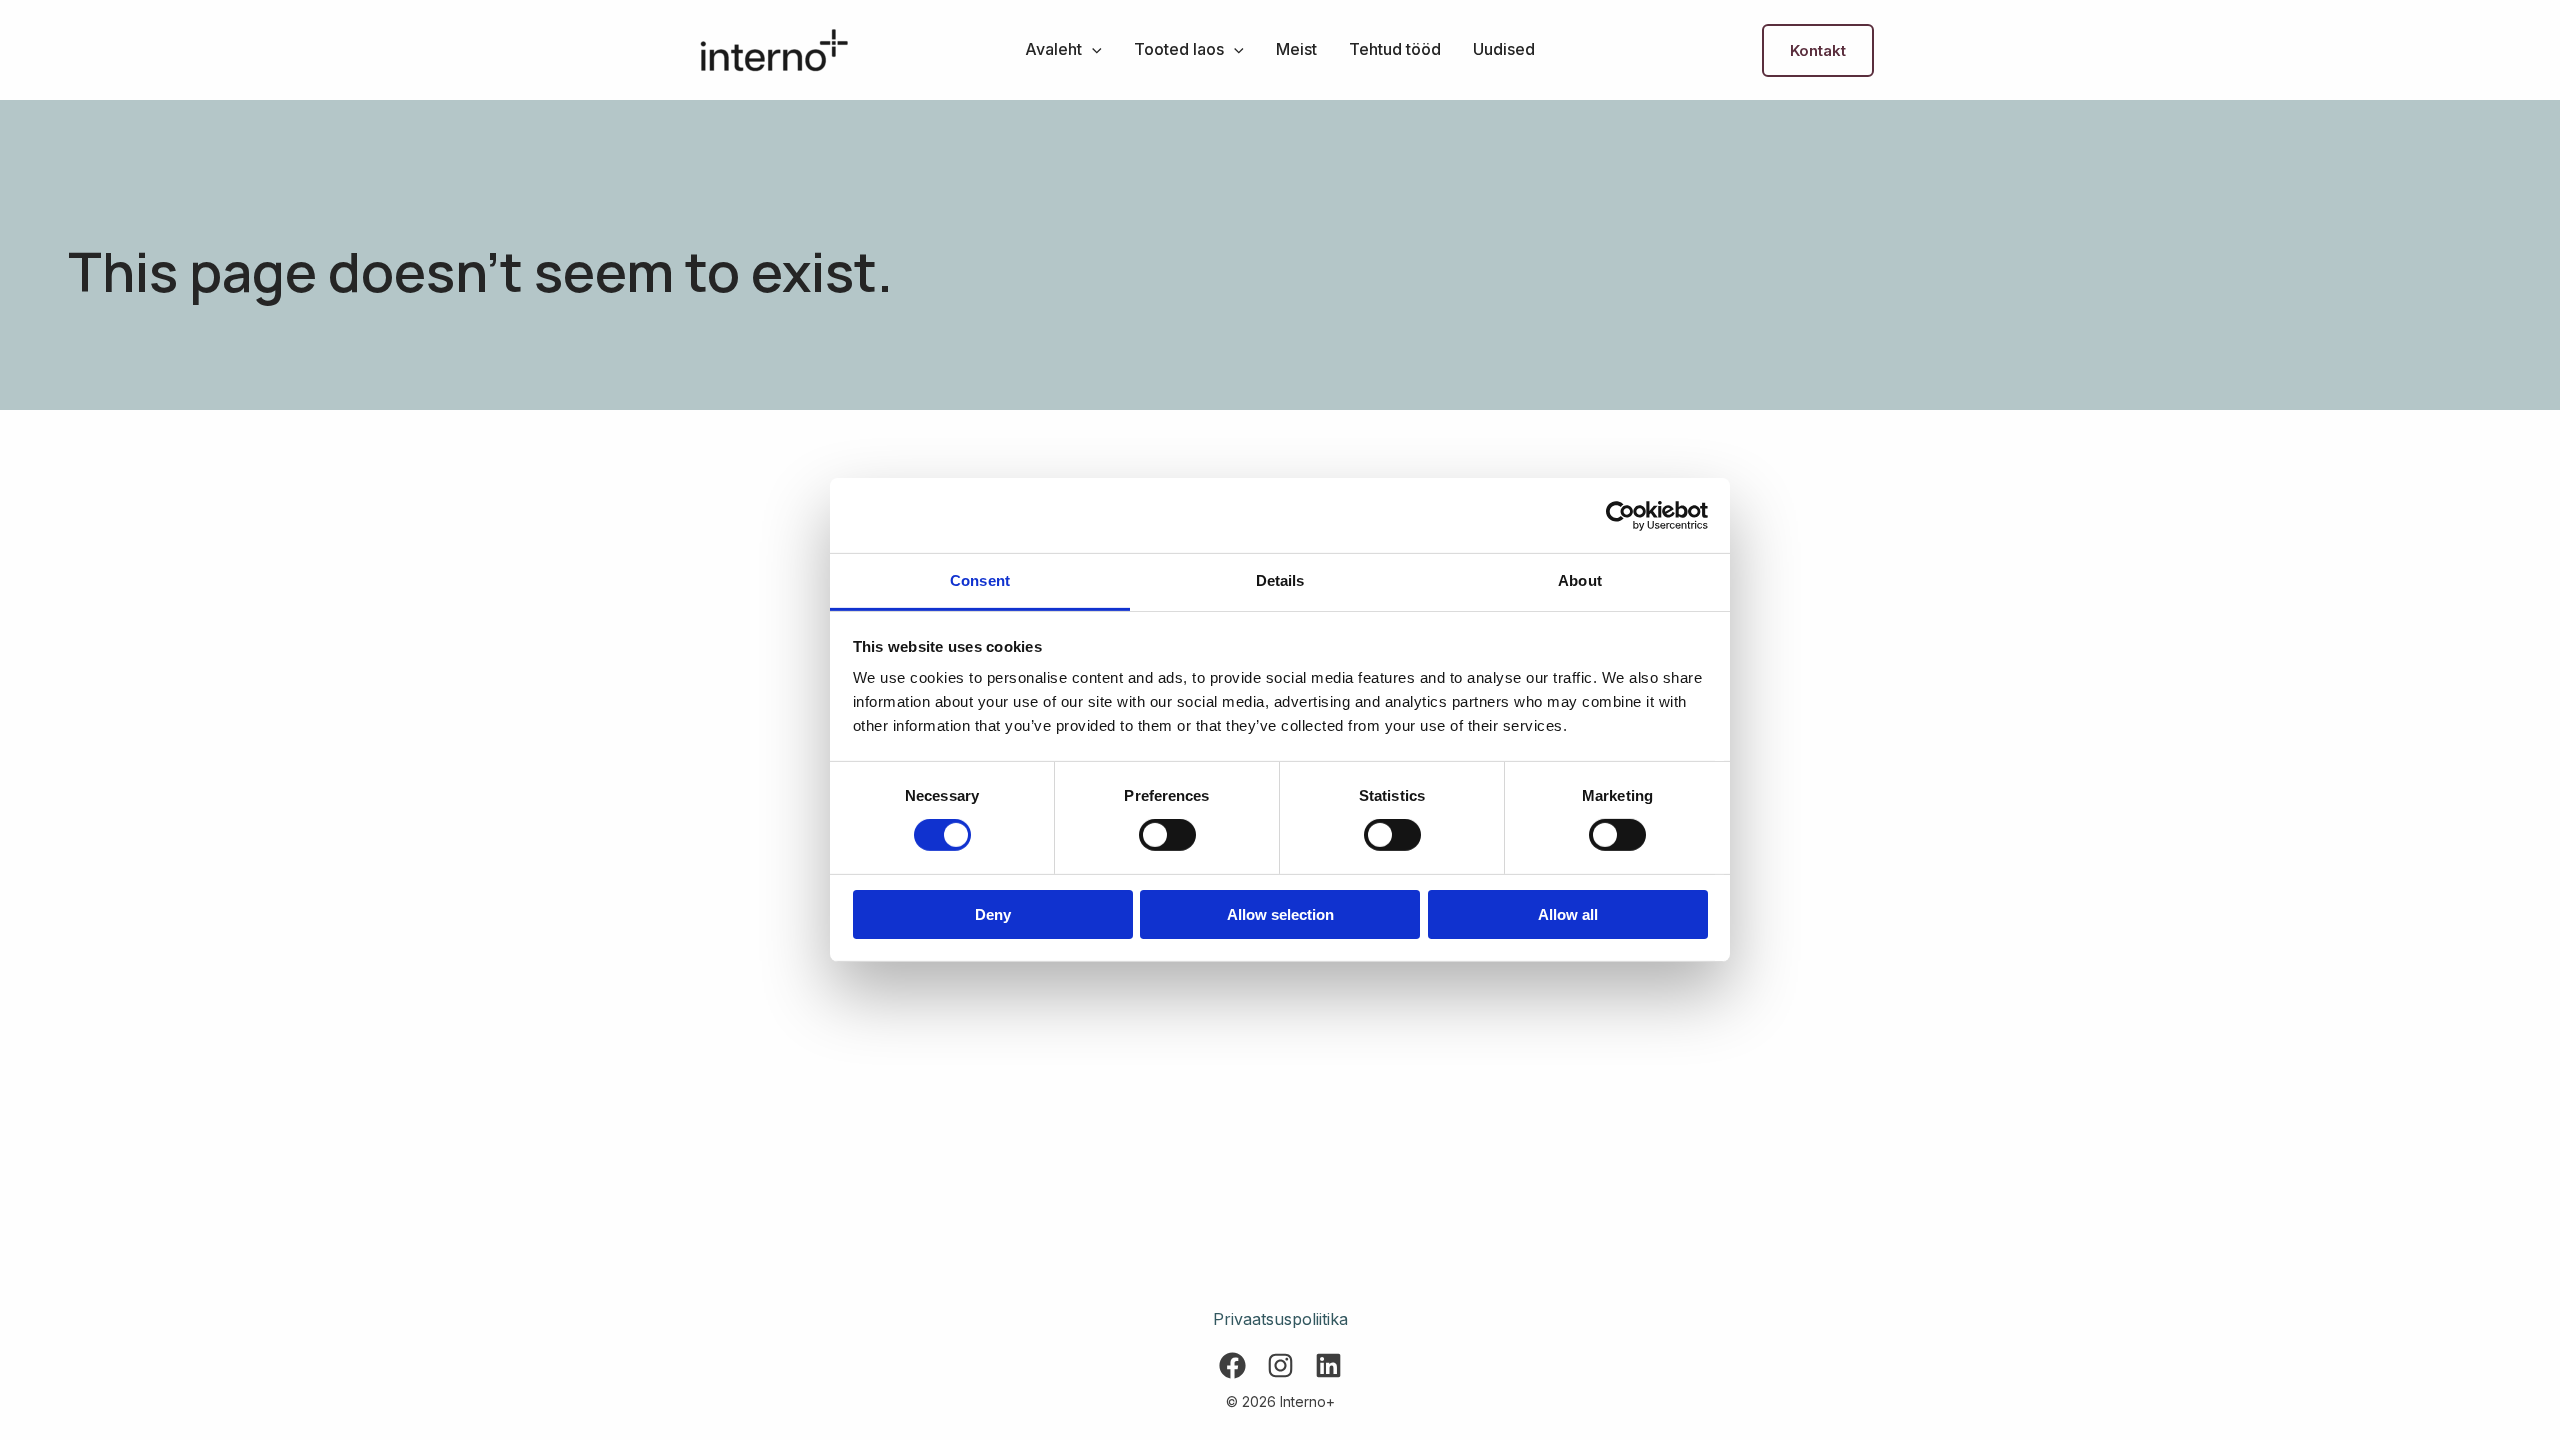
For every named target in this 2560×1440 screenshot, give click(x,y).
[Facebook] (1232, 1365)
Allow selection (1280, 914)
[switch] (1167, 835)
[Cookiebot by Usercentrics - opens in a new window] (1620, 515)
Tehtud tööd (1395, 49)
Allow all (1568, 914)
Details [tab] (1280, 580)
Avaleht (1053, 49)
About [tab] (1580, 580)
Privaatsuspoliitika (1280, 1319)
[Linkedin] (1328, 1365)
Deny (993, 914)
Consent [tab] (980, 580)
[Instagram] (1280, 1365)
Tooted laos (1179, 49)
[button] (1092, 49)
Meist (1296, 49)
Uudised (1504, 49)
